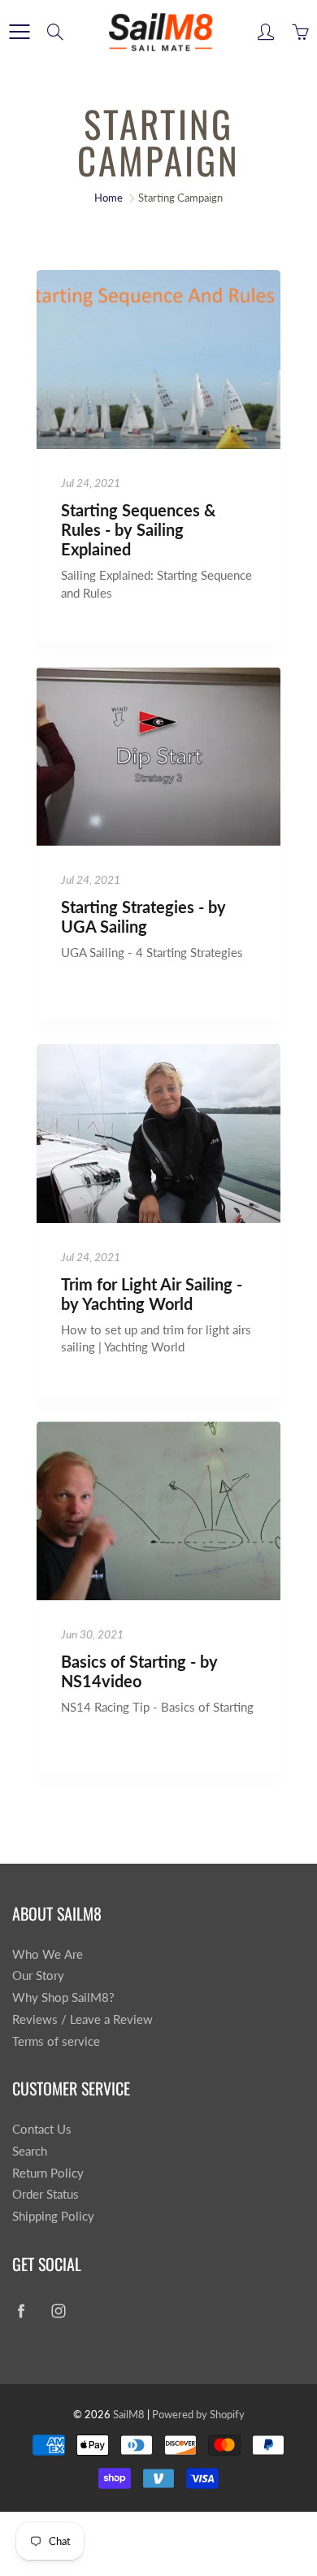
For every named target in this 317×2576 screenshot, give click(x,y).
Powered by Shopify (198, 2414)
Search (30, 2151)
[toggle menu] (19, 32)
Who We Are (48, 1954)
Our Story (38, 1976)
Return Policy (48, 2173)
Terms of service (56, 2041)
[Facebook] (21, 2311)
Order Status (46, 2194)
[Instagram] (58, 2311)
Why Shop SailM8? (63, 1997)
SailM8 (129, 2414)
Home (109, 198)
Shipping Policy (53, 2216)
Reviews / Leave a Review (83, 2019)
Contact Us (42, 2129)
